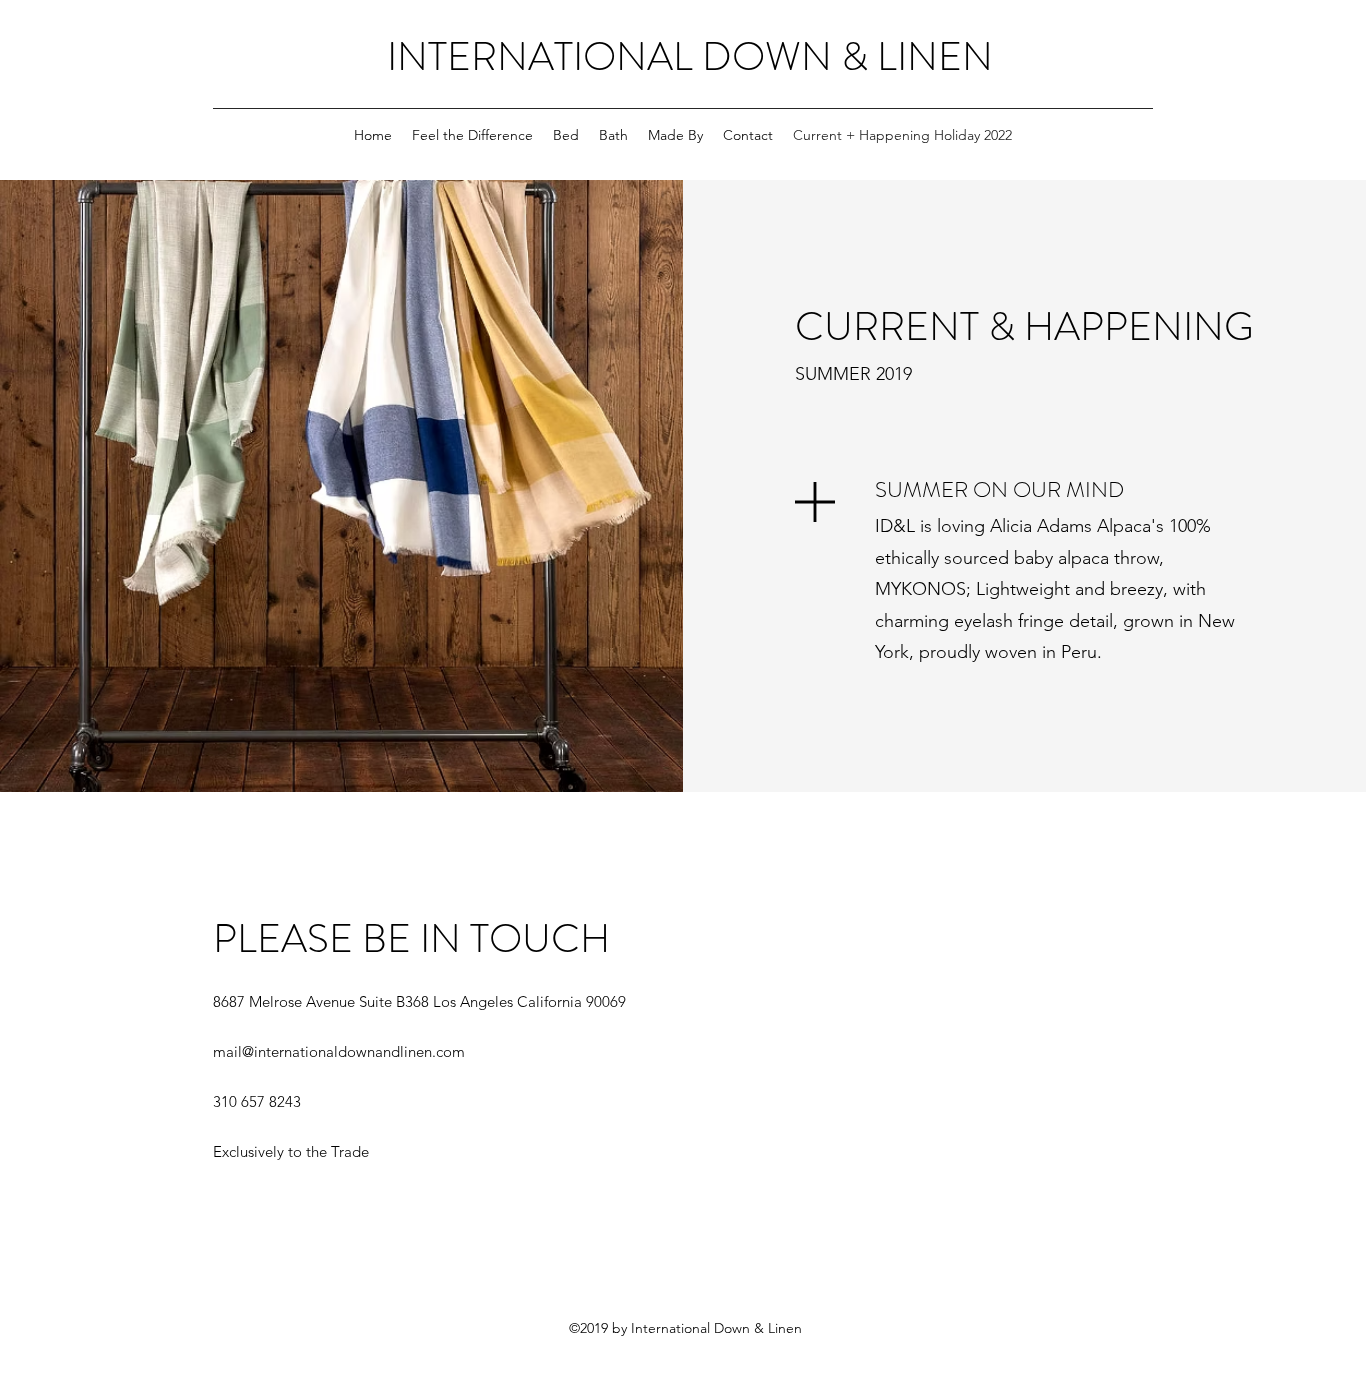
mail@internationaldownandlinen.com (339, 1051)
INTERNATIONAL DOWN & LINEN (690, 56)
